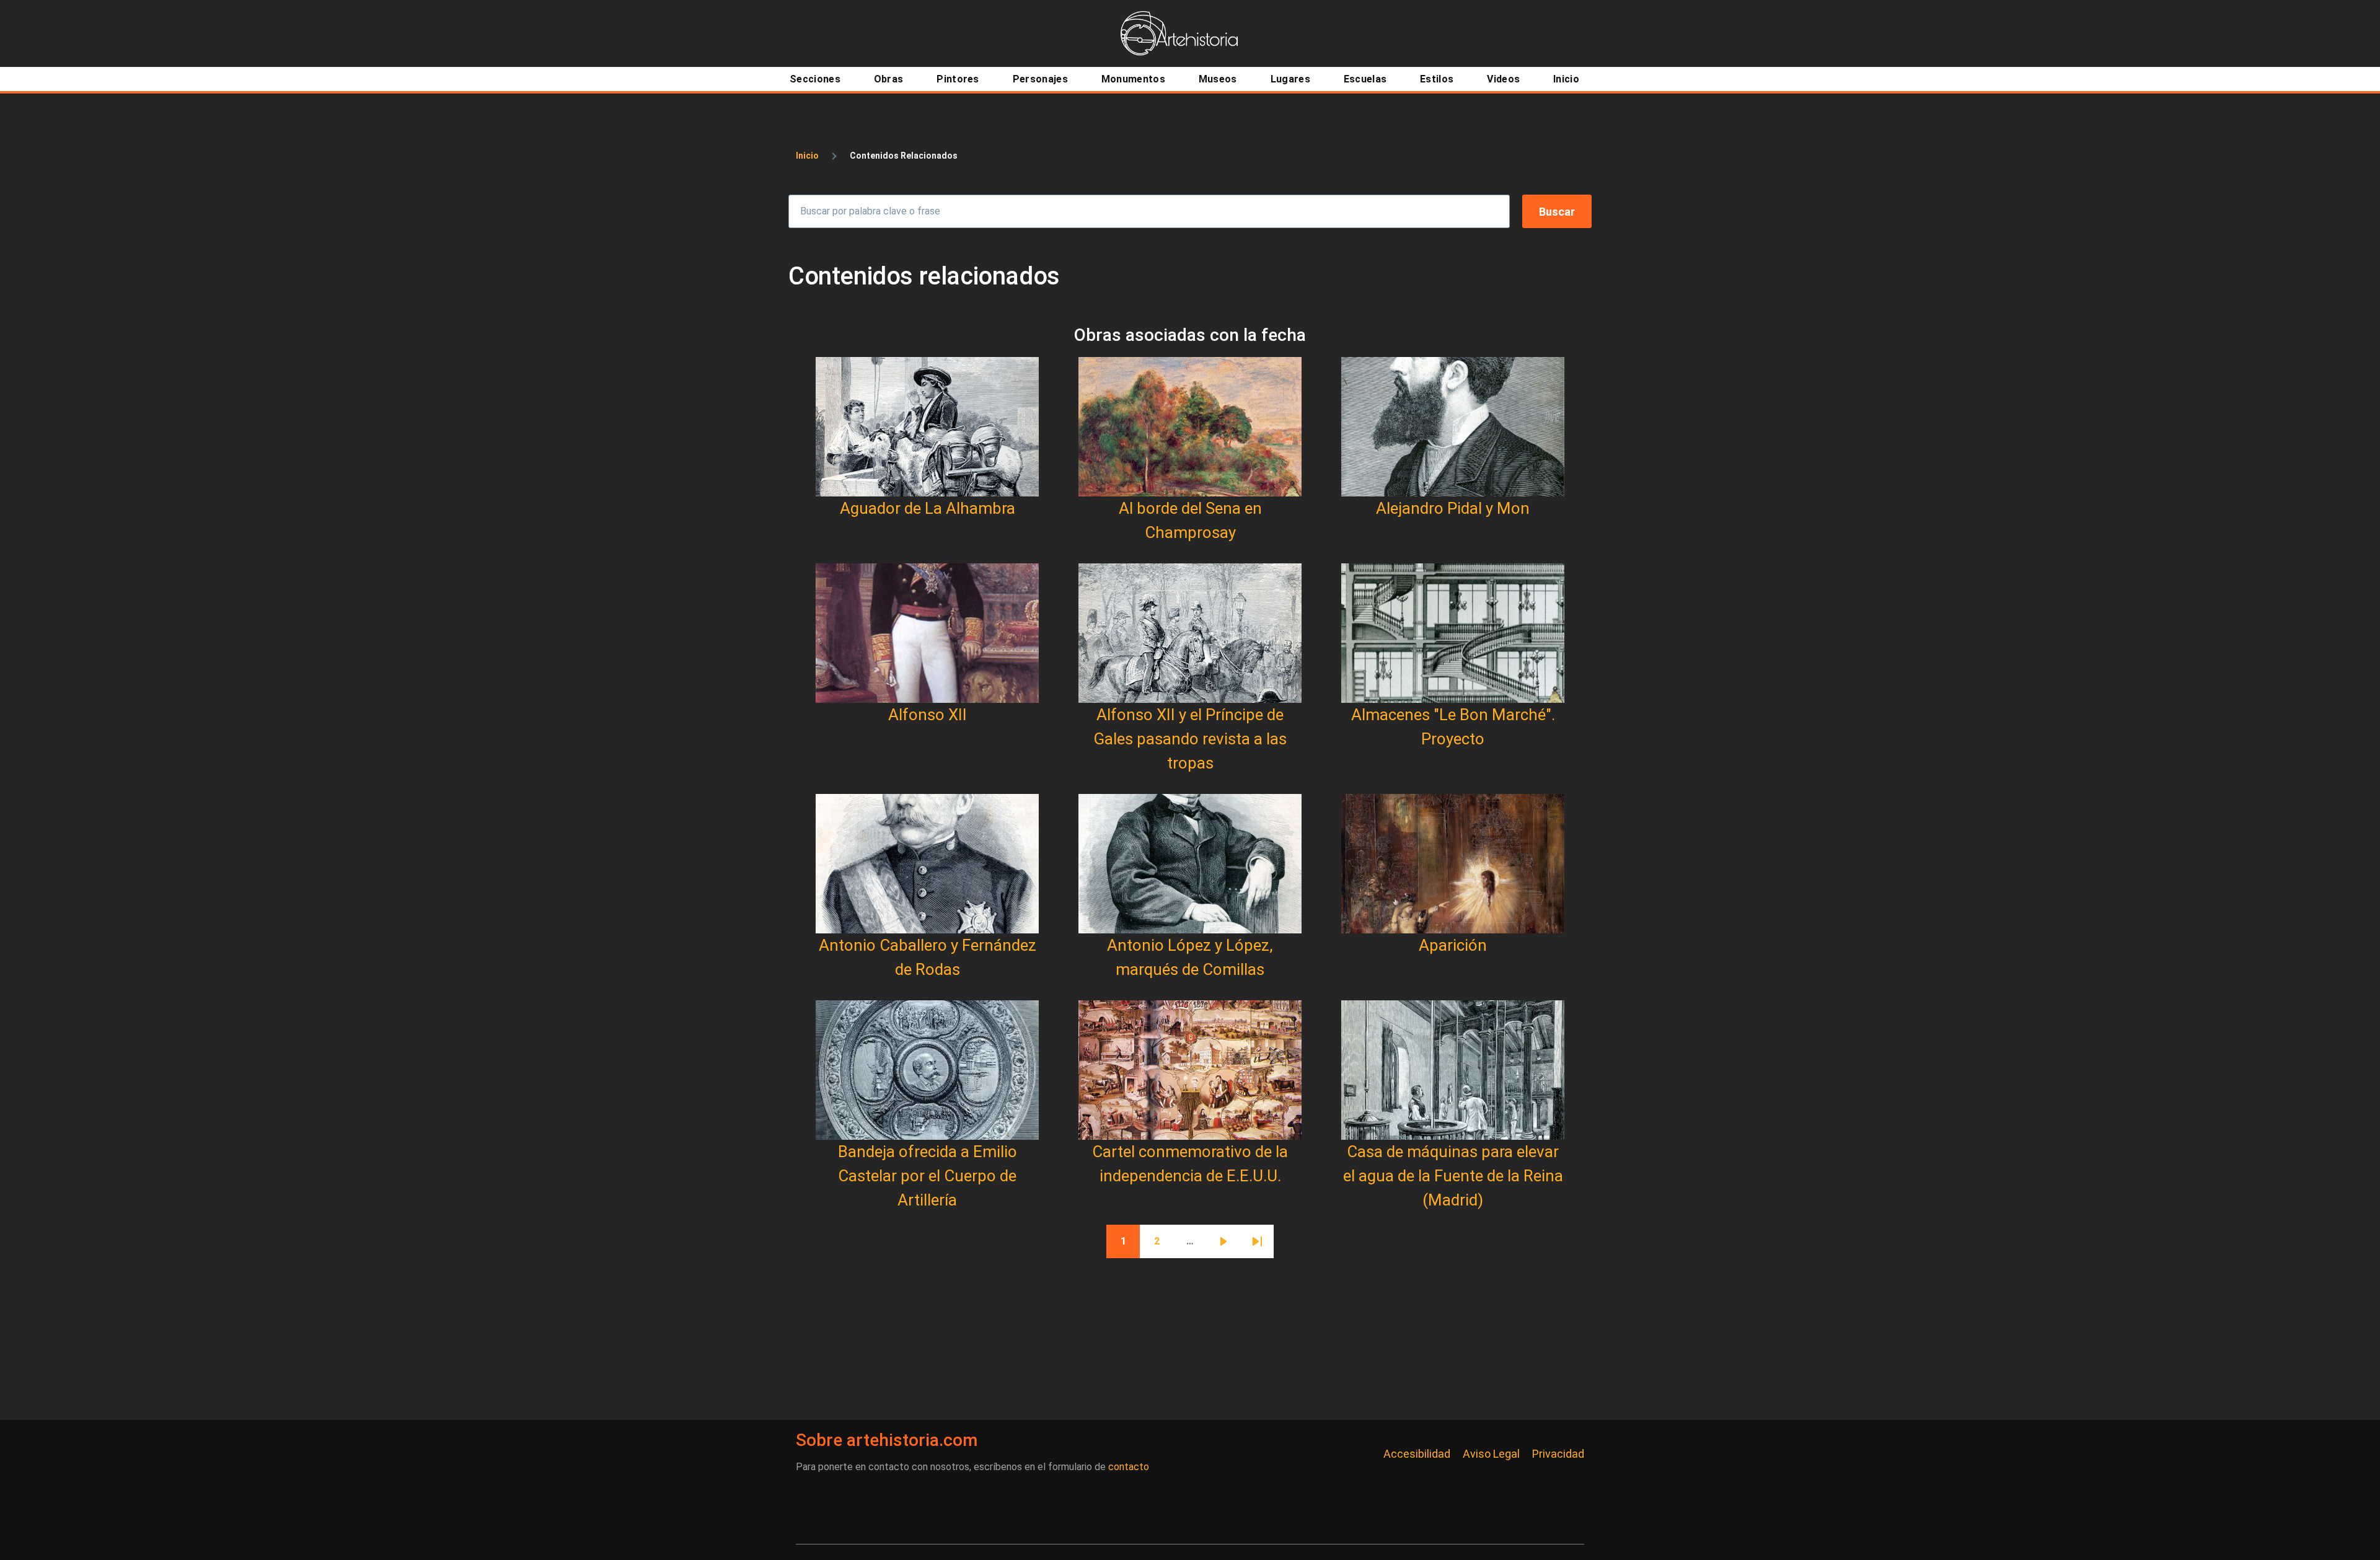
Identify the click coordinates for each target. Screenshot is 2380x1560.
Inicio (807, 156)
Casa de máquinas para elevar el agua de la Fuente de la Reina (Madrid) (1453, 1176)
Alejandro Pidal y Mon (1453, 508)
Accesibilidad (1417, 1454)
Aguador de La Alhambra (928, 508)
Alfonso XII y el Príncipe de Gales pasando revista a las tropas (1190, 739)
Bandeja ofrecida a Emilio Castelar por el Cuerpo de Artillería (928, 1176)
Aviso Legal (1491, 1454)
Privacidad (1558, 1454)
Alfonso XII (928, 715)
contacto (1129, 1467)
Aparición (1453, 945)
